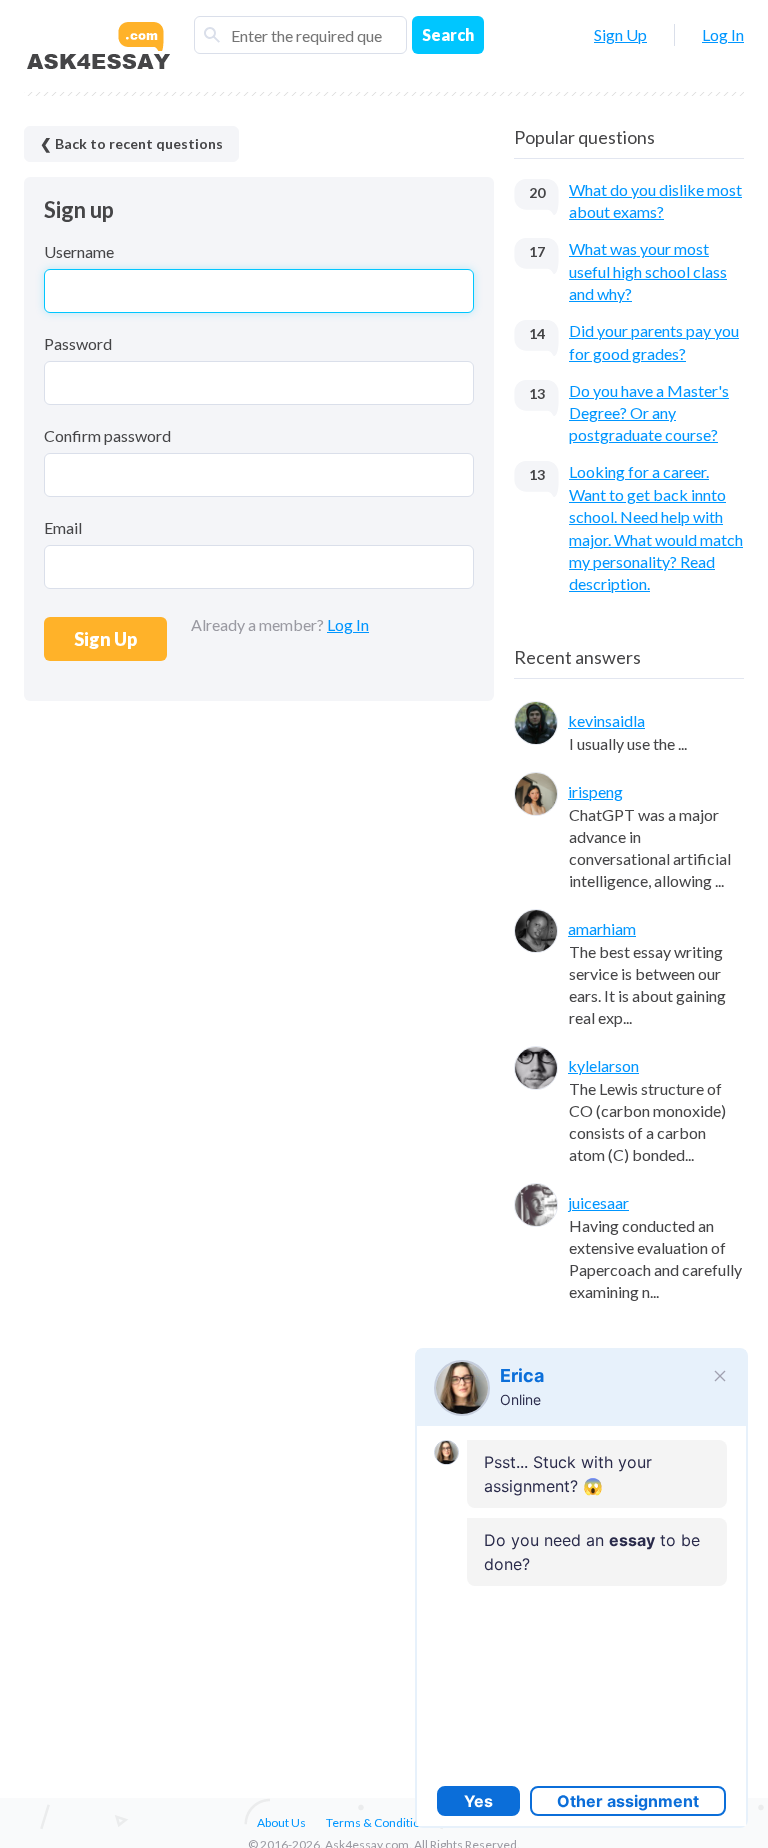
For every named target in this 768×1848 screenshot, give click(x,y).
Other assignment (628, 1801)
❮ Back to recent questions (131, 143)
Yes (478, 1801)
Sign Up (620, 34)
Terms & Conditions (379, 1822)
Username (79, 251)
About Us (281, 1822)
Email (63, 527)
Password (78, 343)
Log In (723, 34)
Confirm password (107, 435)
